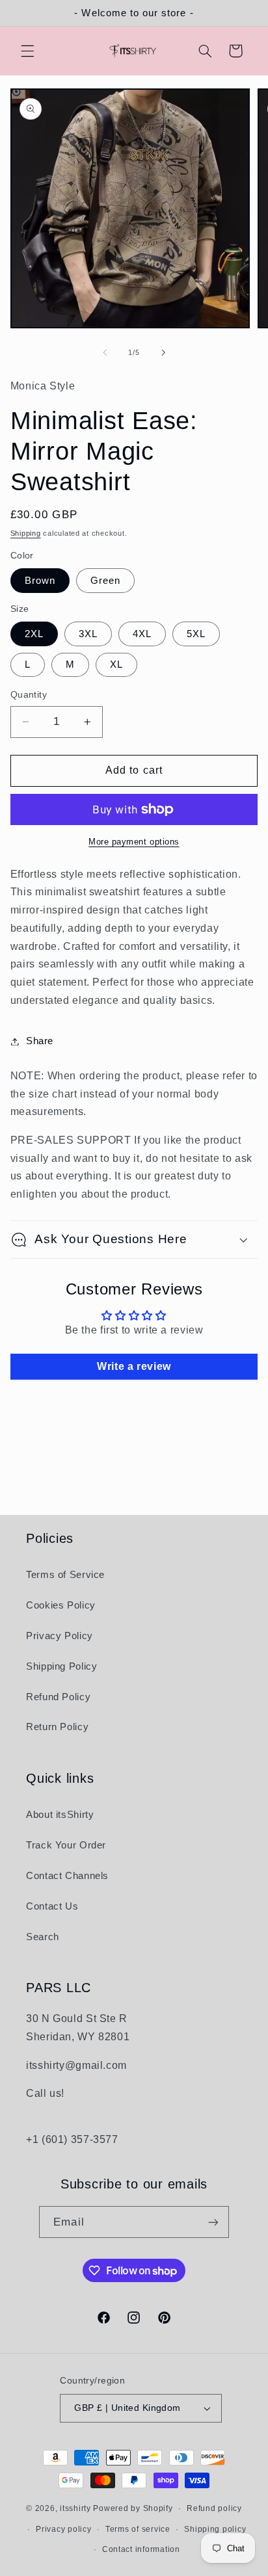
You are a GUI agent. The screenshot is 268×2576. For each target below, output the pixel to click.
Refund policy (214, 2508)
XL (116, 664)
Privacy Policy (60, 1636)
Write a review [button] (134, 1366)
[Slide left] (105, 353)
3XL (88, 634)
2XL (34, 634)
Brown (40, 581)
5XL (196, 634)
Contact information (141, 2549)
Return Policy (57, 1727)
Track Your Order (66, 1845)
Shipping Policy (61, 1666)
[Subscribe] (213, 2222)
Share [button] (40, 1041)
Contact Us (52, 1906)
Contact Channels (67, 1876)
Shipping (26, 533)
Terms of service (138, 2529)
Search (43, 1937)
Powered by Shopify (133, 2508)
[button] (27, 51)
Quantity (29, 695)
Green (105, 581)
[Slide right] (163, 353)
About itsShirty (60, 1815)
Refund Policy (58, 1697)
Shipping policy (215, 2529)
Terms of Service (65, 1575)
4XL (142, 634)
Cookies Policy (61, 1605)
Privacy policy (63, 2529)
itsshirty (75, 2508)
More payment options (134, 842)
